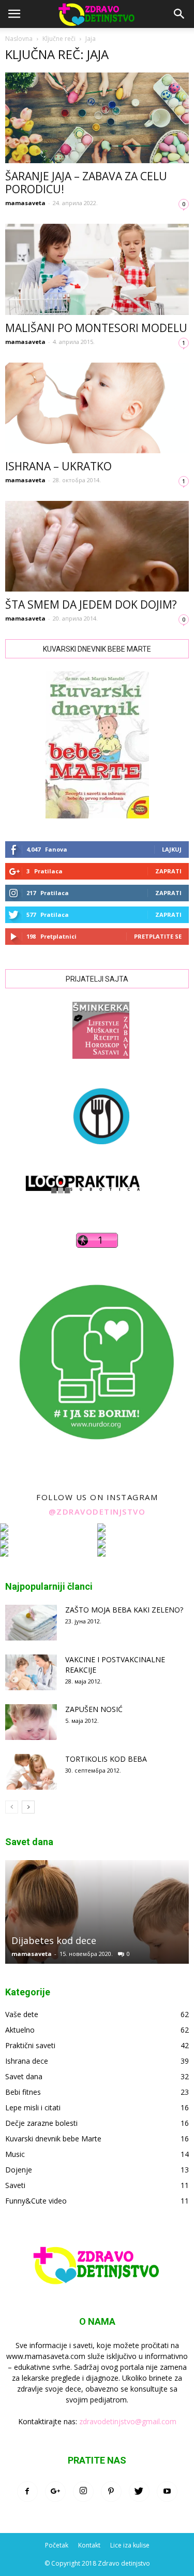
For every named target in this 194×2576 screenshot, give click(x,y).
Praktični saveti (30, 2045)
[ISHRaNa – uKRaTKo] (97, 408)
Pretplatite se (158, 936)
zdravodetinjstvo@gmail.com (128, 2421)
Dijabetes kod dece (54, 1940)
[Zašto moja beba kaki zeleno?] (31, 1623)
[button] (180, 14)
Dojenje (19, 2170)
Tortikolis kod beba (106, 1759)
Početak (57, 2545)
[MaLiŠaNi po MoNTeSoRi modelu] (97, 269)
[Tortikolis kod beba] (31, 1772)
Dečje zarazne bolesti (41, 2123)
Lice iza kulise (130, 2545)
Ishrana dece (27, 2061)
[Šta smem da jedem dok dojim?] (97, 546)
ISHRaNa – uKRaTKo (58, 466)
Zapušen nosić (94, 1709)
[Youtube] (167, 2492)
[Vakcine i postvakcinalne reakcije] (31, 1672)
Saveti (15, 2185)
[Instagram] (83, 2492)
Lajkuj (172, 849)
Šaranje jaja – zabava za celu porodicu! (86, 183)
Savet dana (24, 2076)
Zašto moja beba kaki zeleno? (124, 1610)
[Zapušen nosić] (31, 1722)
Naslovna (19, 39)
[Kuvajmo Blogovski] (97, 1152)
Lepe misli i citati (33, 2107)
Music (15, 2154)
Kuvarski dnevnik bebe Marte (53, 2139)
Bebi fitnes (23, 2092)
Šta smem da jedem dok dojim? (91, 605)
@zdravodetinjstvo (97, 1512)
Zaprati (168, 871)
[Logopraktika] (74, 1203)
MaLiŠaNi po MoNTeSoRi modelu (96, 328)
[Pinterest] (111, 2492)
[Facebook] (27, 2492)
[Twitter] (139, 2492)
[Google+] (55, 2492)
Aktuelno (20, 2030)
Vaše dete (22, 2014)
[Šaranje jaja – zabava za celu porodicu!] (97, 118)
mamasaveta (25, 203)
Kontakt (89, 2545)
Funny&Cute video (36, 2201)
